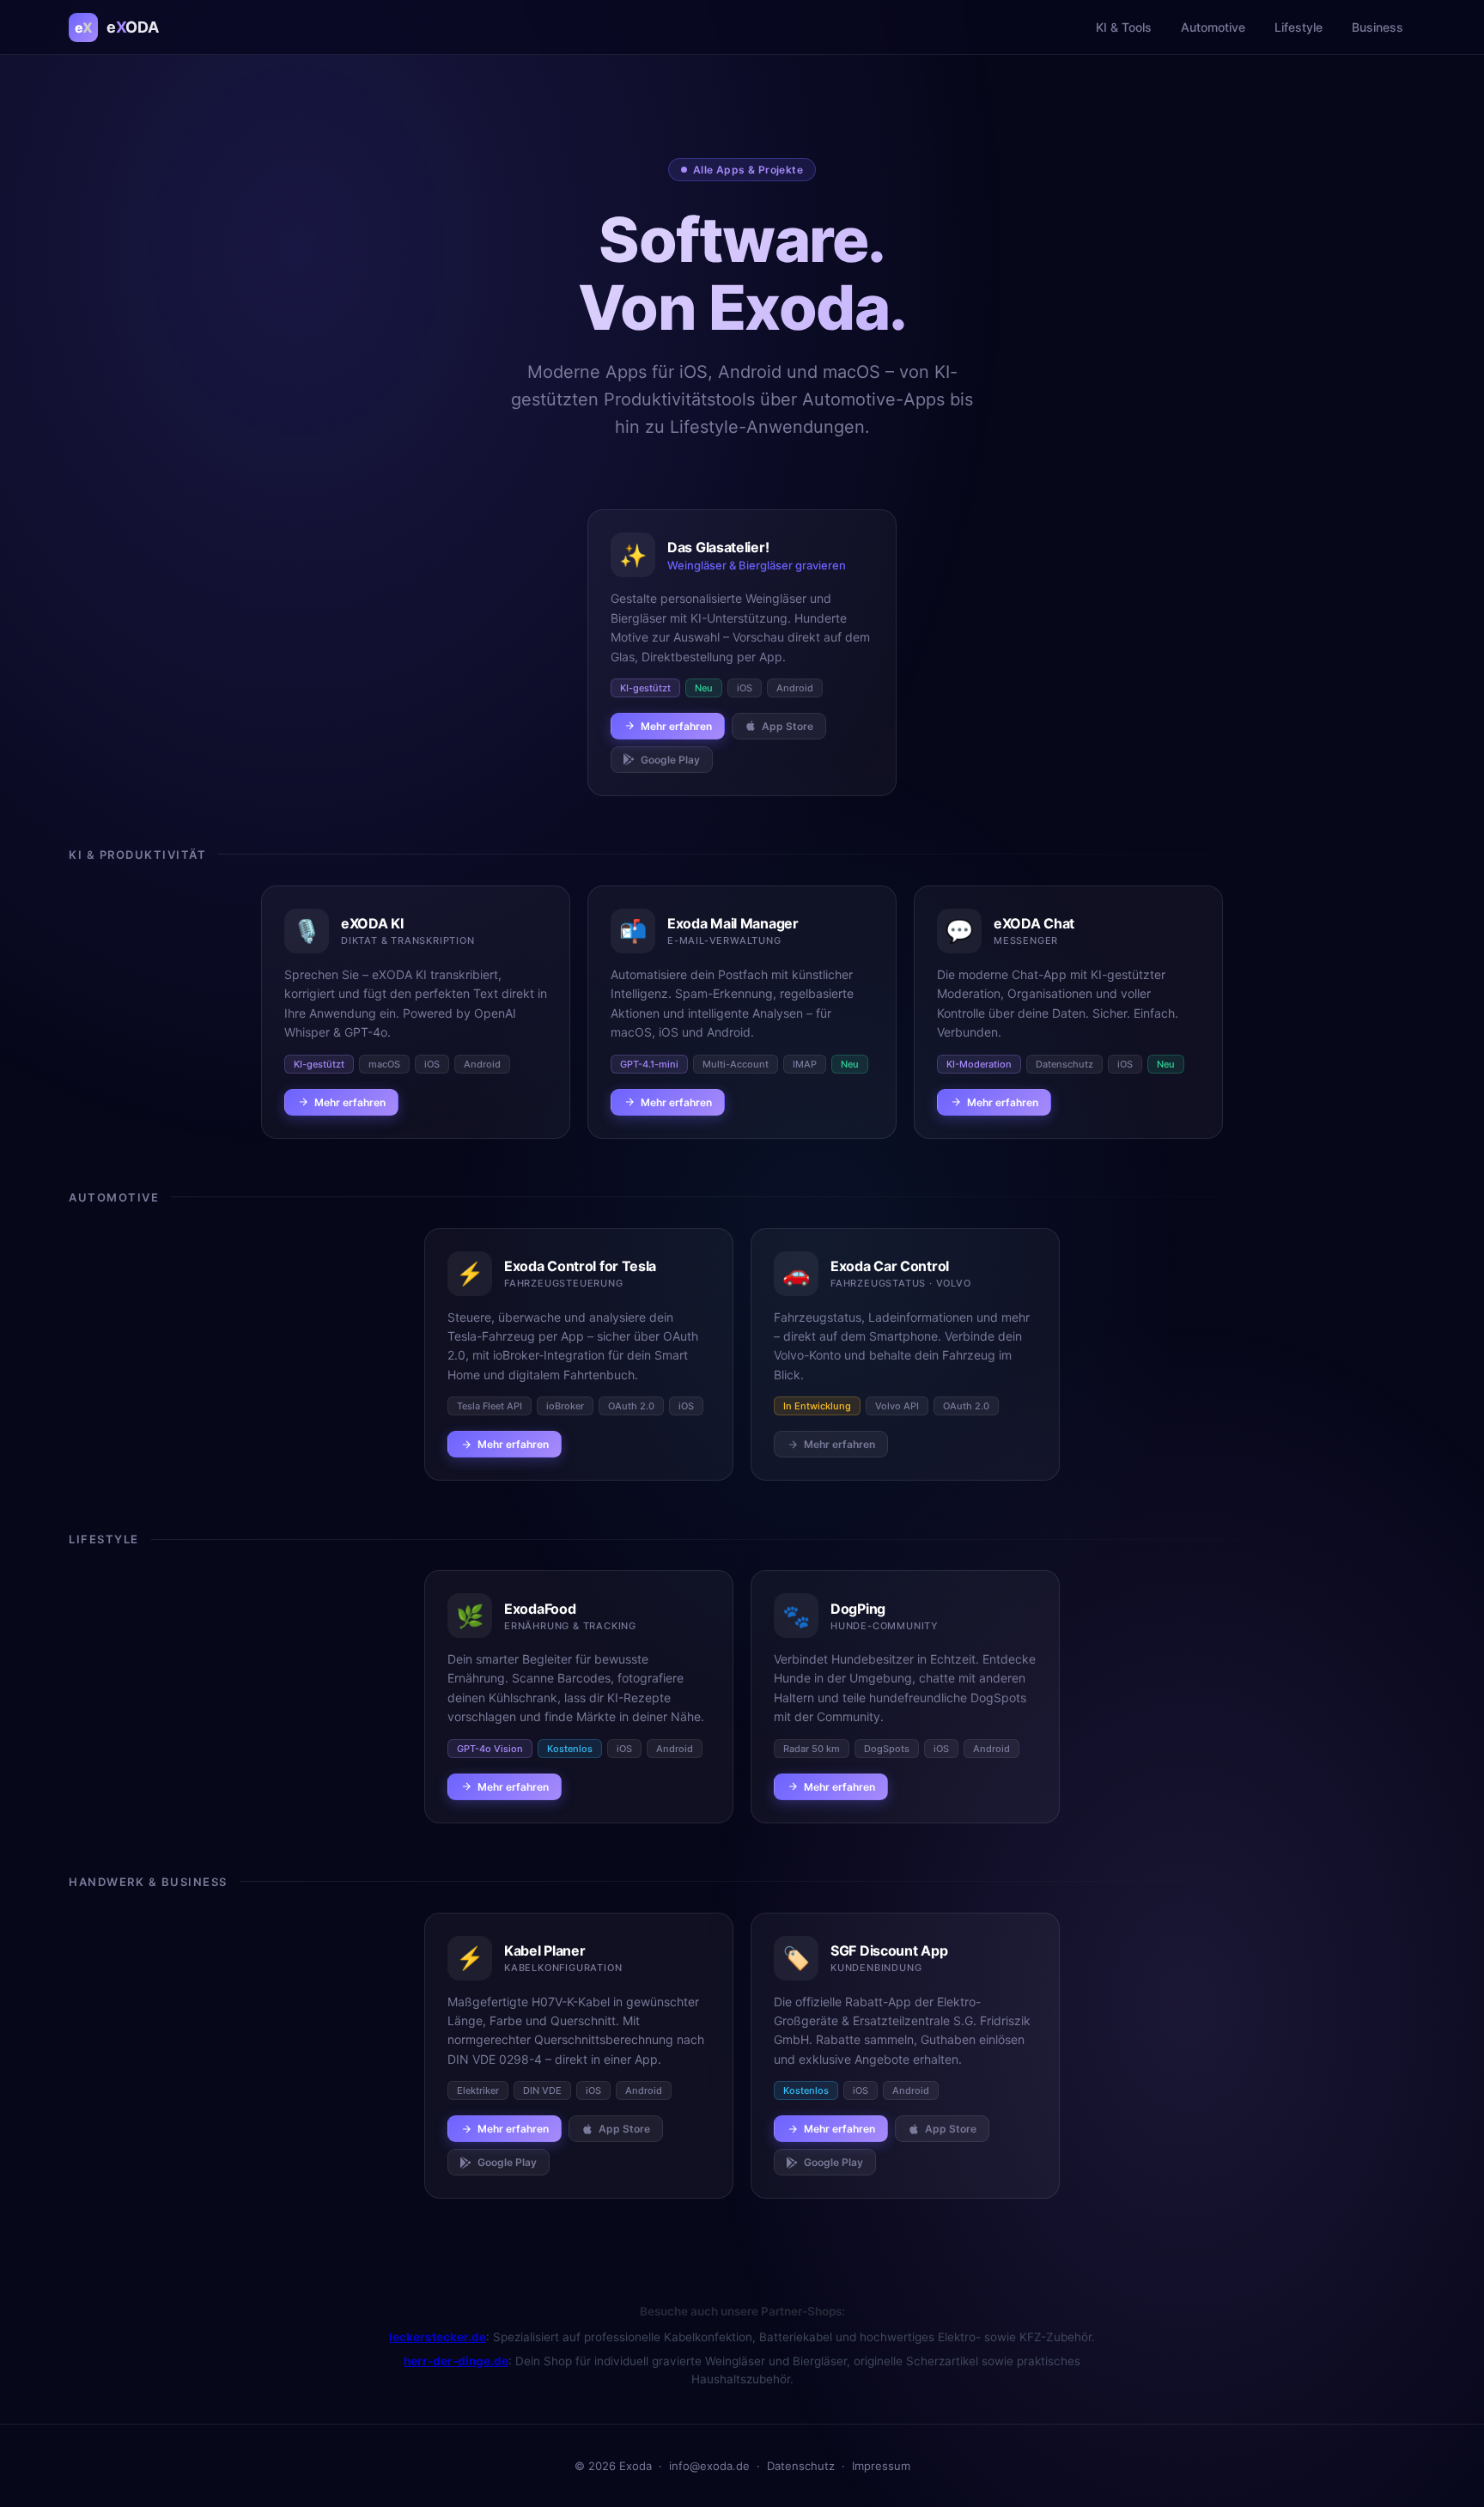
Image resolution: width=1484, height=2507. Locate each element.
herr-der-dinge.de (456, 2361)
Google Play (670, 760)
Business (1378, 27)
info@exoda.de (709, 2466)
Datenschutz (801, 2466)
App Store (788, 726)
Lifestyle (1298, 27)
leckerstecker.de (438, 2337)
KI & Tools (1124, 27)
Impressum (881, 2466)
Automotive (1213, 27)
